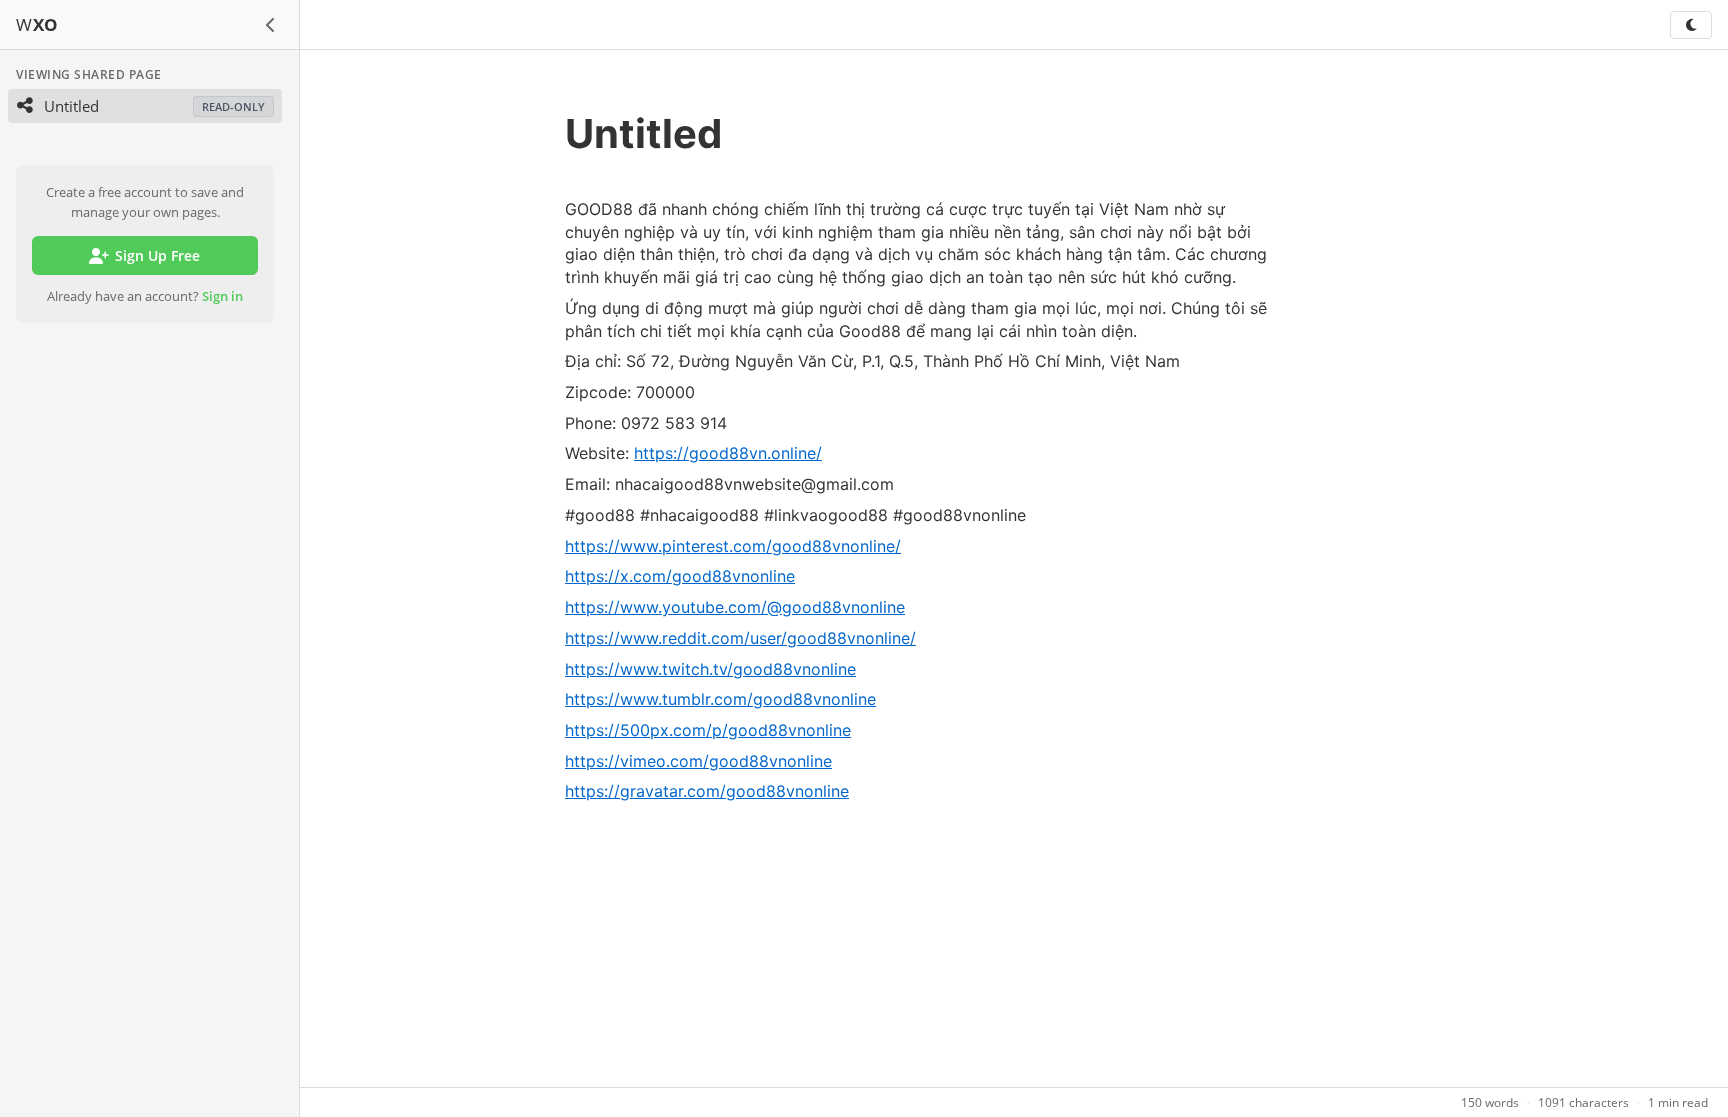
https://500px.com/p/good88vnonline (708, 730)
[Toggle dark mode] (1691, 25)
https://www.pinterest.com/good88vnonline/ (733, 546)
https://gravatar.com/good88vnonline (707, 791)
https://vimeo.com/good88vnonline (698, 761)
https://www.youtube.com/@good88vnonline (735, 607)
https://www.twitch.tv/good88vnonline (710, 669)
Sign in (222, 296)
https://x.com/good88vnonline (680, 576)
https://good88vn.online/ (728, 453)
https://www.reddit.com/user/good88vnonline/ (740, 638)
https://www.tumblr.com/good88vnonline (720, 699)
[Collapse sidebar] (271, 25)
